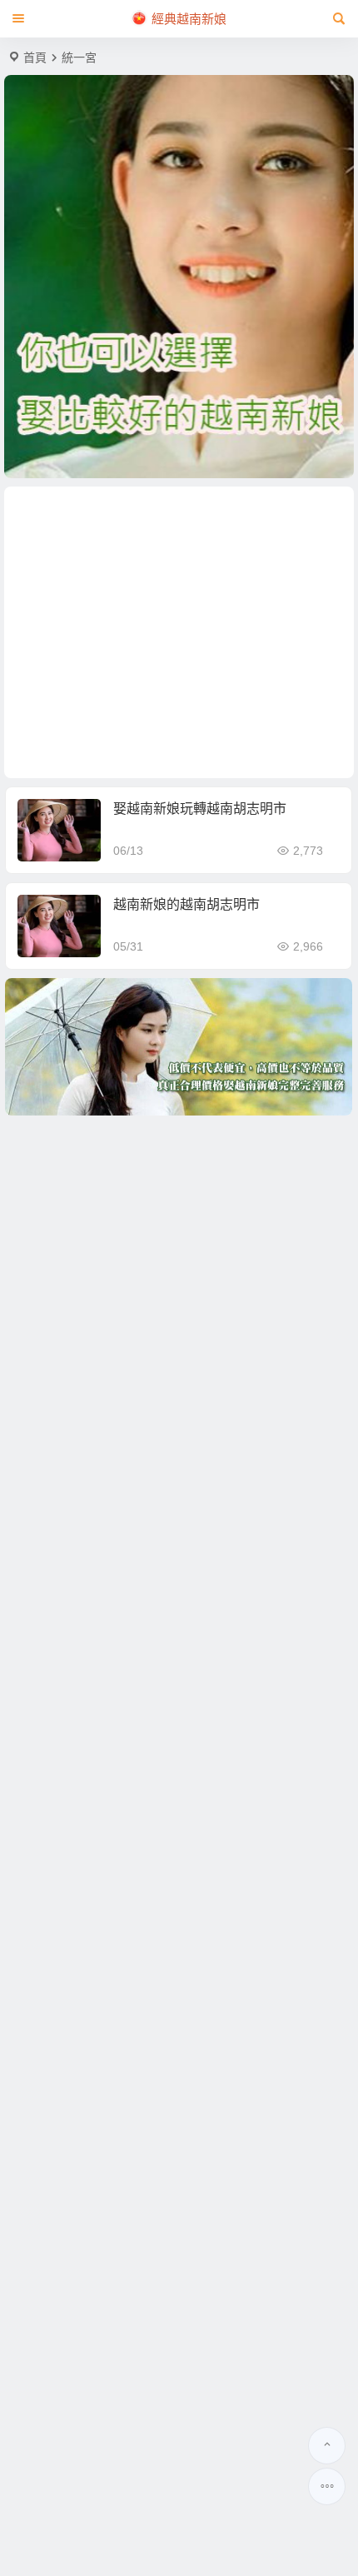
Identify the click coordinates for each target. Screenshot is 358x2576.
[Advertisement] (179, 632)
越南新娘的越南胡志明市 (186, 904)
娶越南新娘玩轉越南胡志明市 (200, 809)
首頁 (35, 57)
